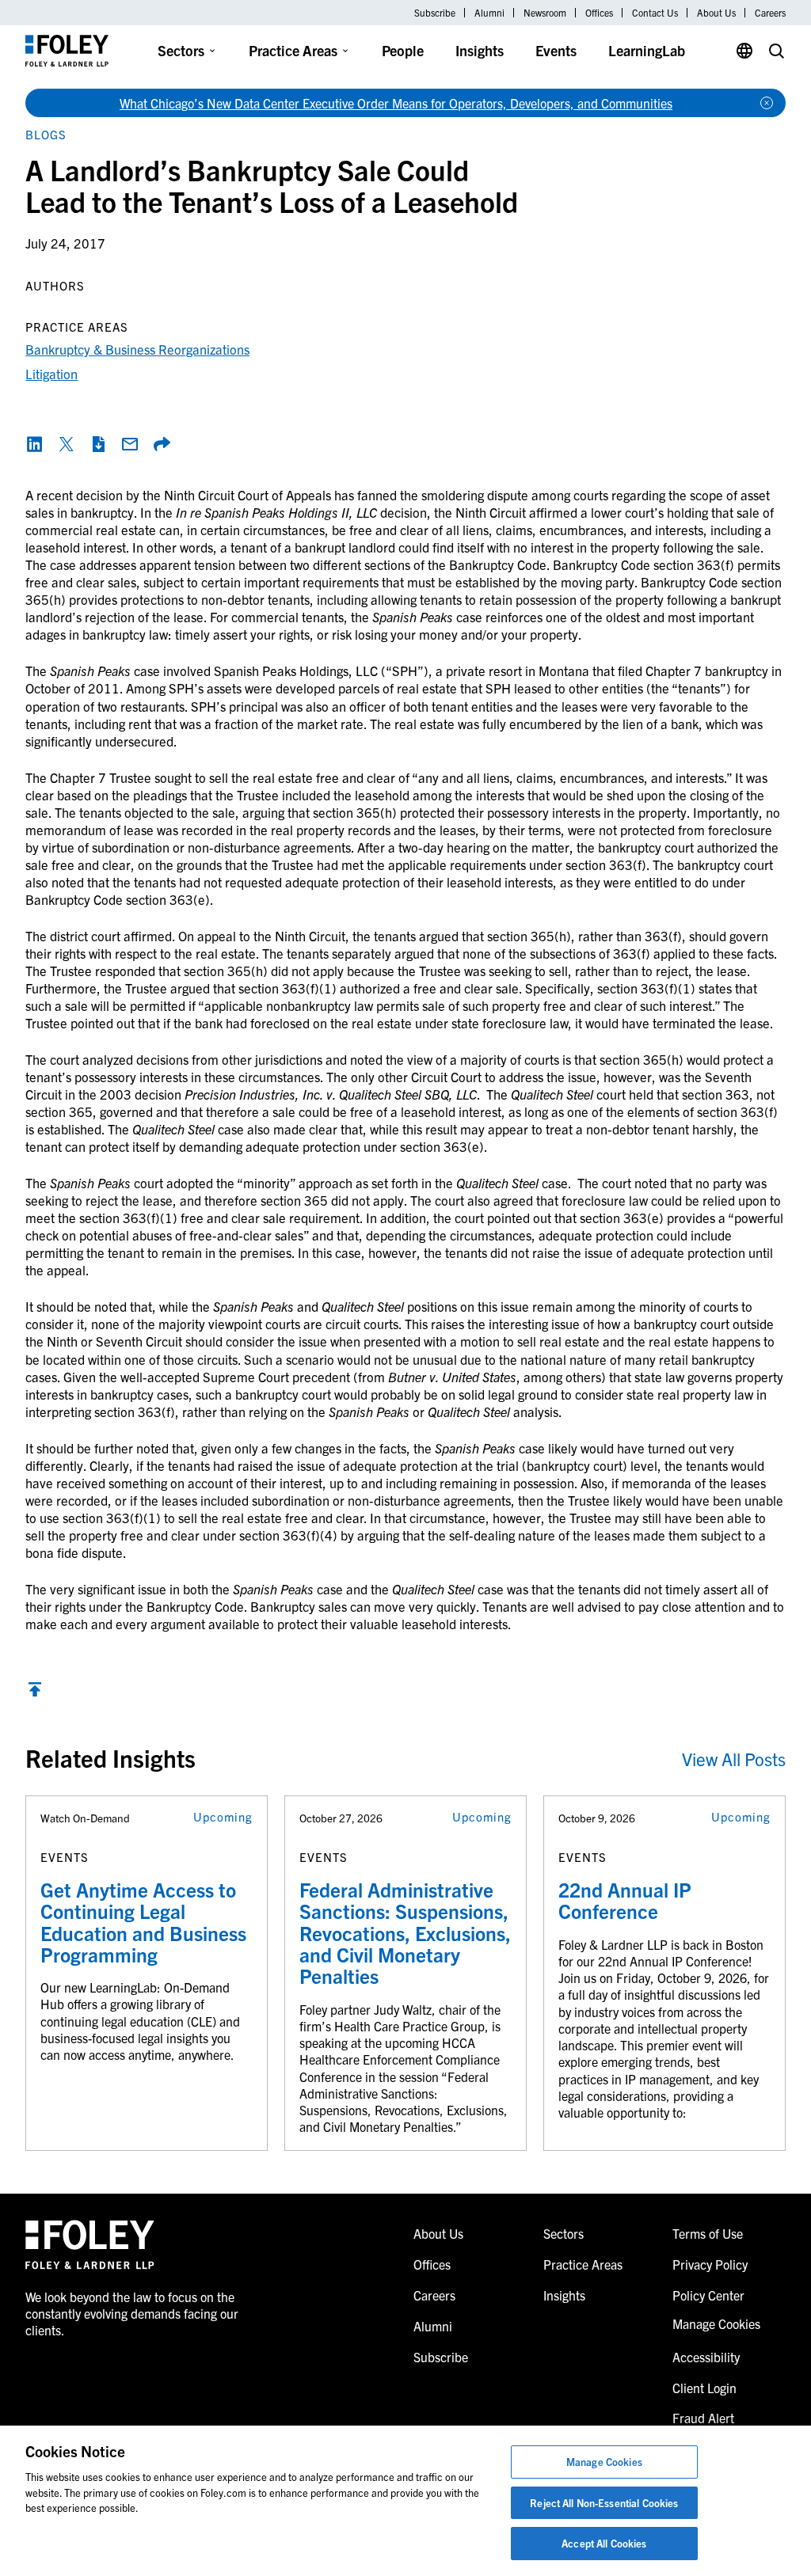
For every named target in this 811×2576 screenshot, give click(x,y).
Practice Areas (293, 50)
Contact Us (655, 13)
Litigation (51, 373)
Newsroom (545, 13)
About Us (716, 13)
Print (98, 444)
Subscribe (435, 13)
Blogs (46, 134)
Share (162, 444)
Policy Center (708, 2295)
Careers (770, 13)
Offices (599, 13)
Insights (480, 50)
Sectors (181, 50)
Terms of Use (708, 2233)
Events (556, 50)
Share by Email (130, 444)
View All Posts (734, 1759)
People (403, 50)
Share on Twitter (67, 444)
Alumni (489, 13)
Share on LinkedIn (35, 444)
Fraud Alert (703, 2418)
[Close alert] (767, 103)
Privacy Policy (710, 2264)
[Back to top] (35, 1693)
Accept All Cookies (604, 2543)
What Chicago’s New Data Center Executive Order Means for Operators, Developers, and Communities (396, 103)
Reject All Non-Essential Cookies (604, 2503)
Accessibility (706, 2357)
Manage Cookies (604, 2462)
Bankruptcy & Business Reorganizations (137, 349)
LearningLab (647, 50)
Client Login (704, 2388)
